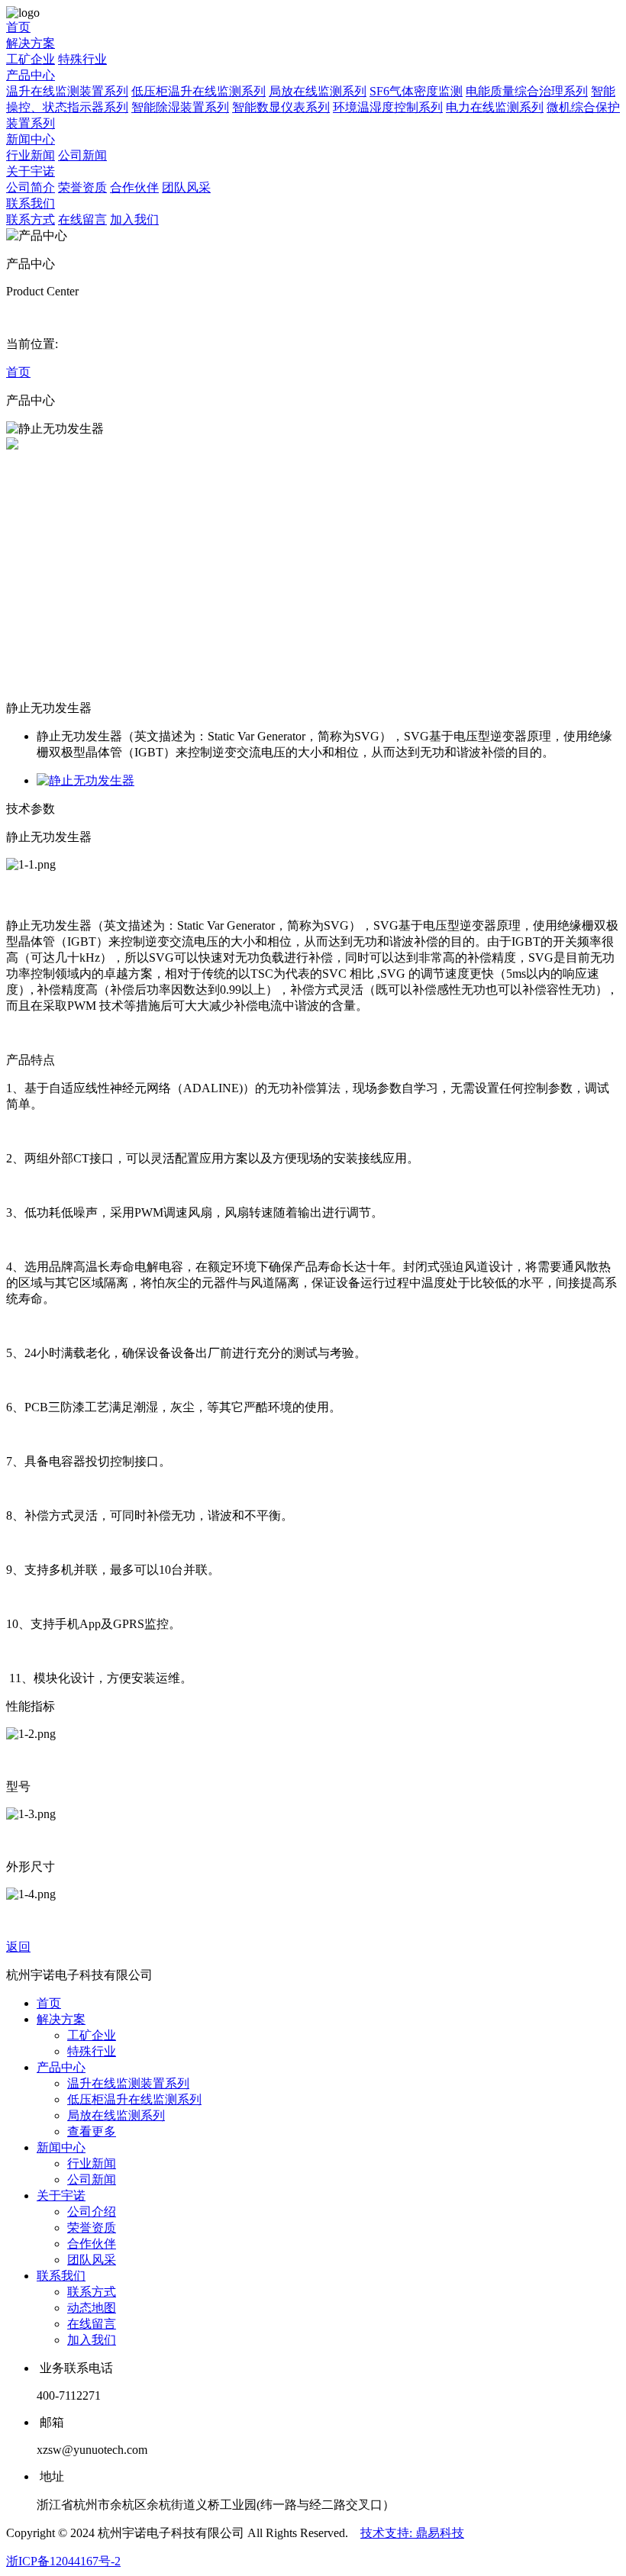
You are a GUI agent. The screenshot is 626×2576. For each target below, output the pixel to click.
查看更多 (92, 2131)
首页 (18, 27)
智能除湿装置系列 (180, 107)
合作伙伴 (134, 187)
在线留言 (82, 219)
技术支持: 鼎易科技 (412, 2533)
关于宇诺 (31, 171)
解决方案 (31, 43)
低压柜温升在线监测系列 (198, 91)
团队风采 (186, 187)
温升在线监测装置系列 (67, 91)
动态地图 (92, 2308)
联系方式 (31, 219)
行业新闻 (31, 155)
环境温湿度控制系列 (388, 107)
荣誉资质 (82, 187)
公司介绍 (92, 2212)
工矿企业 (31, 59)
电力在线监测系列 (495, 107)
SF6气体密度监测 (416, 91)
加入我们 (134, 219)
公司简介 (31, 187)
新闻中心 (31, 139)
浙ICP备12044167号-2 (63, 2561)
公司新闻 (82, 155)
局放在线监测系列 (318, 91)
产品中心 (31, 75)
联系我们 (31, 203)
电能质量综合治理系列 (527, 91)
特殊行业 (82, 59)
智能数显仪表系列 (281, 107)
